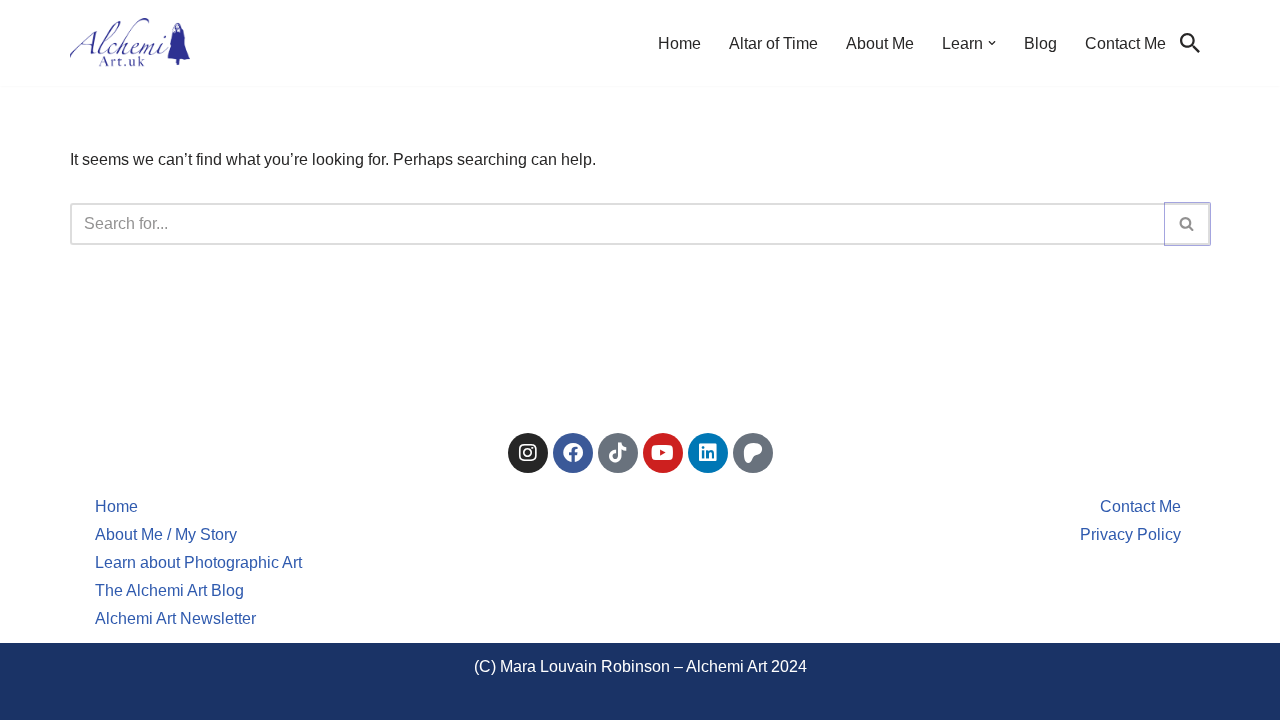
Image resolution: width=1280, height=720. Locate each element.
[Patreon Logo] (753, 453)
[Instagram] (528, 453)
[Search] (1190, 43)
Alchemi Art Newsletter (175, 618)
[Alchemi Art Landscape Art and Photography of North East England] (130, 43)
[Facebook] (573, 453)
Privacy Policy (1130, 534)
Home (679, 43)
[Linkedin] (708, 453)
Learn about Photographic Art (198, 562)
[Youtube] (663, 453)
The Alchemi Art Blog (169, 590)
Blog (1040, 43)
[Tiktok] (618, 453)
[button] (992, 43)
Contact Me (1125, 43)
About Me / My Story (166, 534)
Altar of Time (773, 43)
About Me (880, 43)
